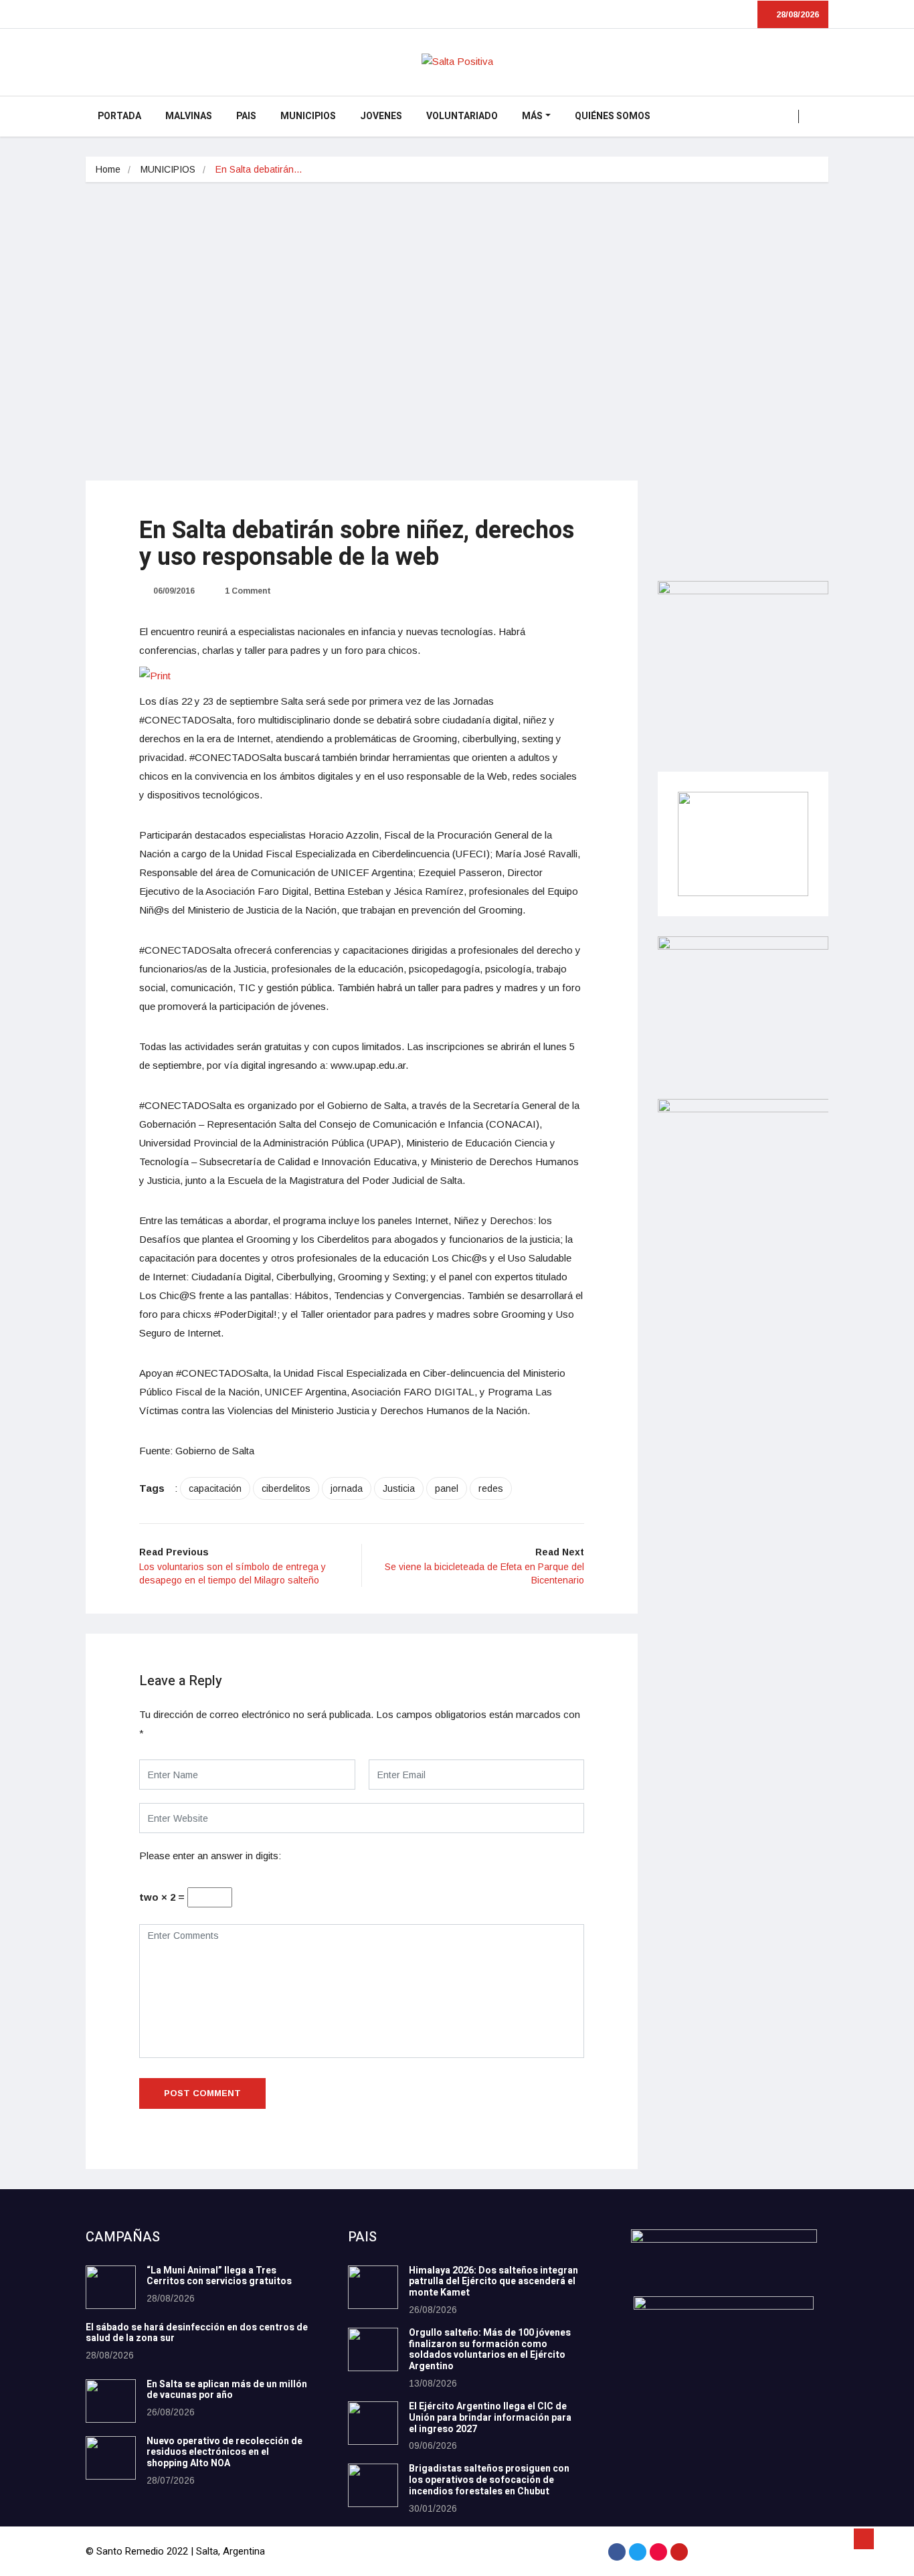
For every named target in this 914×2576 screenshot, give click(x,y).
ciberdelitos (286, 1488)
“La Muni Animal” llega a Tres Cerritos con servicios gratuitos (219, 2276)
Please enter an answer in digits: (210, 1856)
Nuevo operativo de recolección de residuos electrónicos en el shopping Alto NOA (224, 2453)
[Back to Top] (864, 2539)
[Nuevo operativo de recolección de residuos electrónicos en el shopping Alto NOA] (111, 2458)
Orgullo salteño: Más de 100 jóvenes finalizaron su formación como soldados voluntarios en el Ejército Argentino (490, 2349)
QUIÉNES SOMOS (613, 116)
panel (447, 1488)
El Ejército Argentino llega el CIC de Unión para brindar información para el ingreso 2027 (490, 2418)
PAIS (246, 116)
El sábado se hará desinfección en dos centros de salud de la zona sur (197, 2333)
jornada (347, 1488)
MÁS (532, 116)
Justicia (399, 1488)
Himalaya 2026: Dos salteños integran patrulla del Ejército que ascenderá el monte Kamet (493, 2282)
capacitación (215, 1488)
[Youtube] (679, 2552)
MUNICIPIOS (308, 116)
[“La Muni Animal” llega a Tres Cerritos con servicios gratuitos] (111, 2287)
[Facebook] (617, 2552)
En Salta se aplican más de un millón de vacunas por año (227, 2390)
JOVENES (381, 116)
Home (108, 169)
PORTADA (119, 116)
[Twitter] (638, 2552)
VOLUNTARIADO (462, 116)
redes (491, 1488)
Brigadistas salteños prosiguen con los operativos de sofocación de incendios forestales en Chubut (489, 2480)
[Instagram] (658, 2552)
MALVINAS (189, 116)
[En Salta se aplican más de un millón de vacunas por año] (111, 2401)
